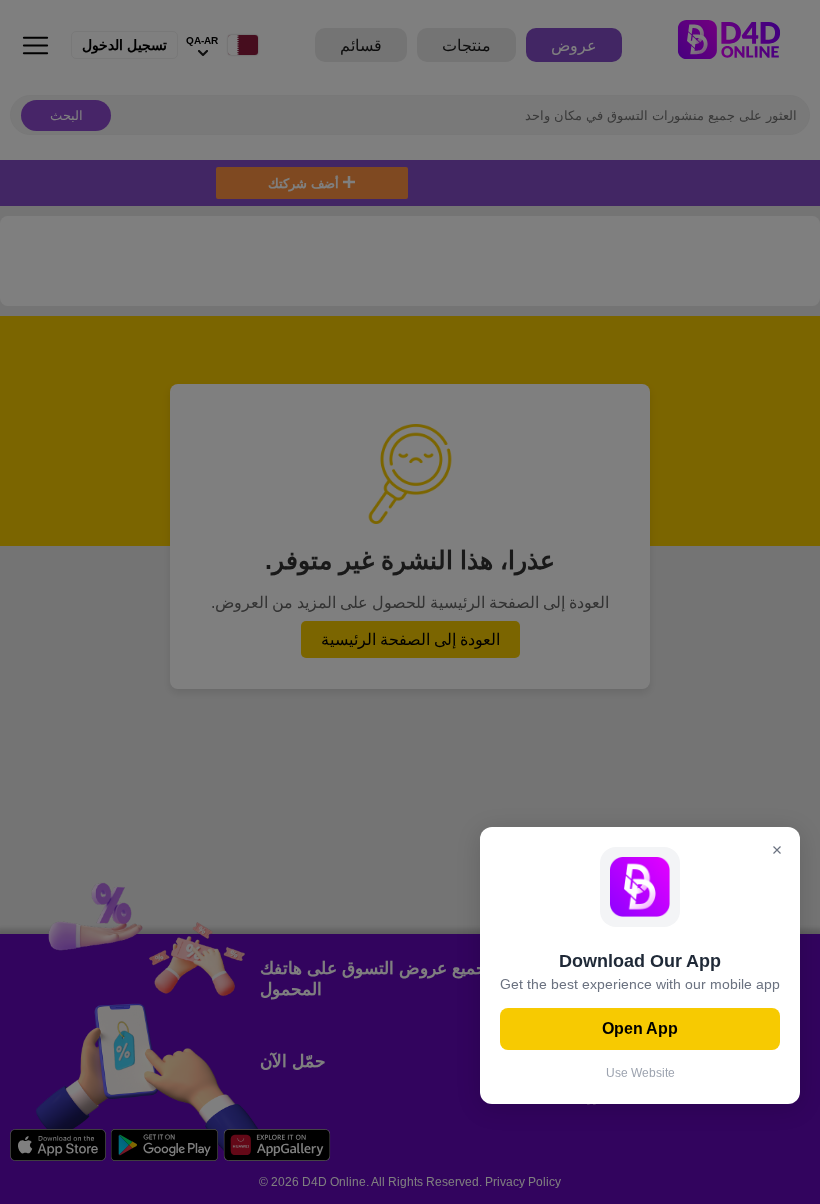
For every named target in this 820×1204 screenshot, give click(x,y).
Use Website (640, 1073)
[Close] (777, 851)
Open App (640, 1028)
